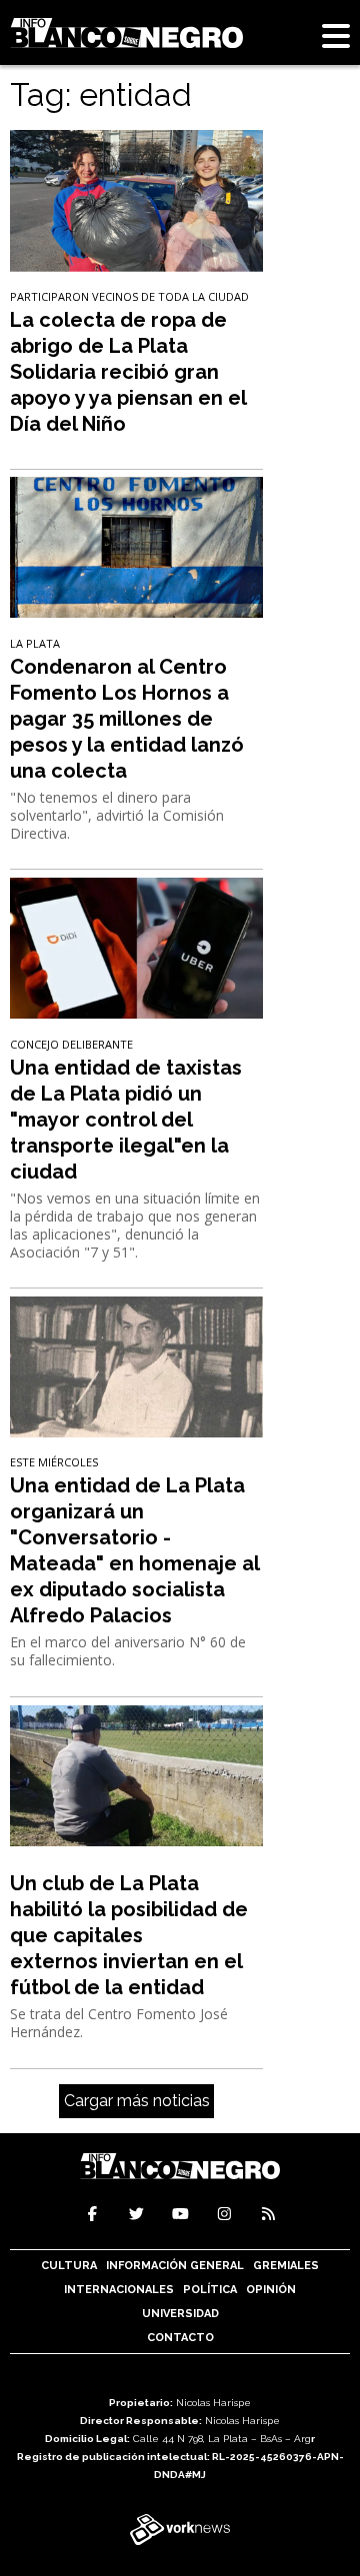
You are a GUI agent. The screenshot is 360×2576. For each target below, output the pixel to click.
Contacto (180, 2338)
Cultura (69, 2266)
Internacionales (119, 2290)
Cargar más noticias (137, 2101)
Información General (175, 2266)
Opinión (271, 2290)
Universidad (180, 2314)
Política (210, 2290)
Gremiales (286, 2266)
